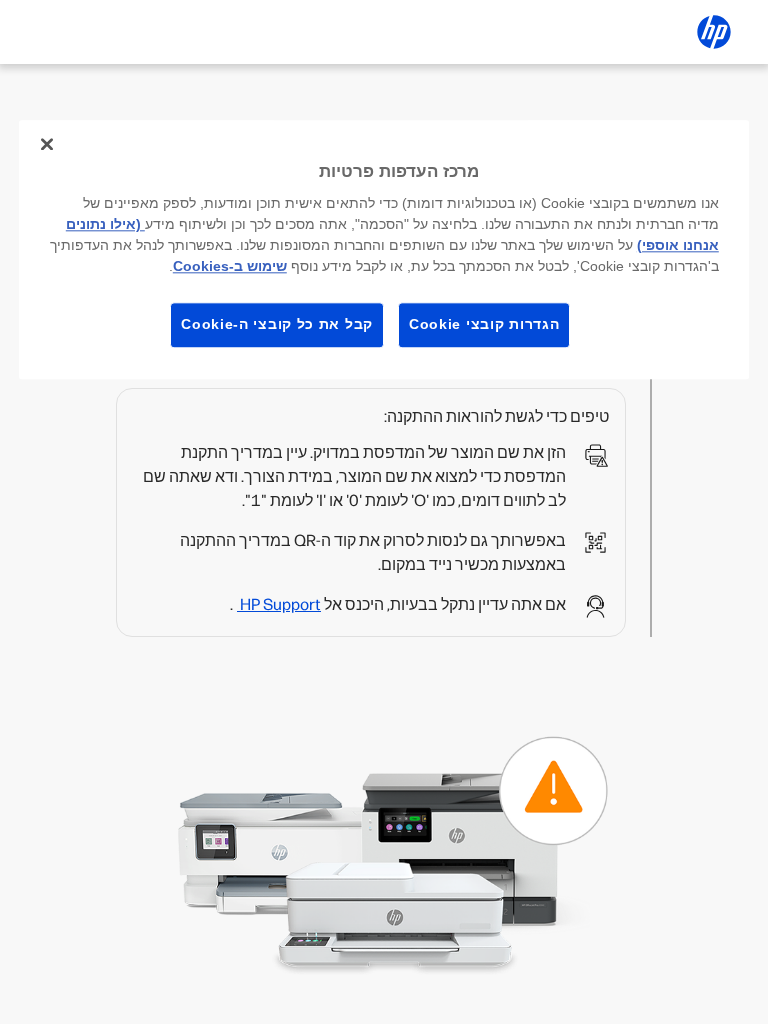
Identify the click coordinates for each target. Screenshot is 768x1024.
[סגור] (47, 144)
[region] (384, 249)
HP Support (279, 604)
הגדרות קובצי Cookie (484, 324)
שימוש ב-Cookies (230, 266)
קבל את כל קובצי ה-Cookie (277, 324)
